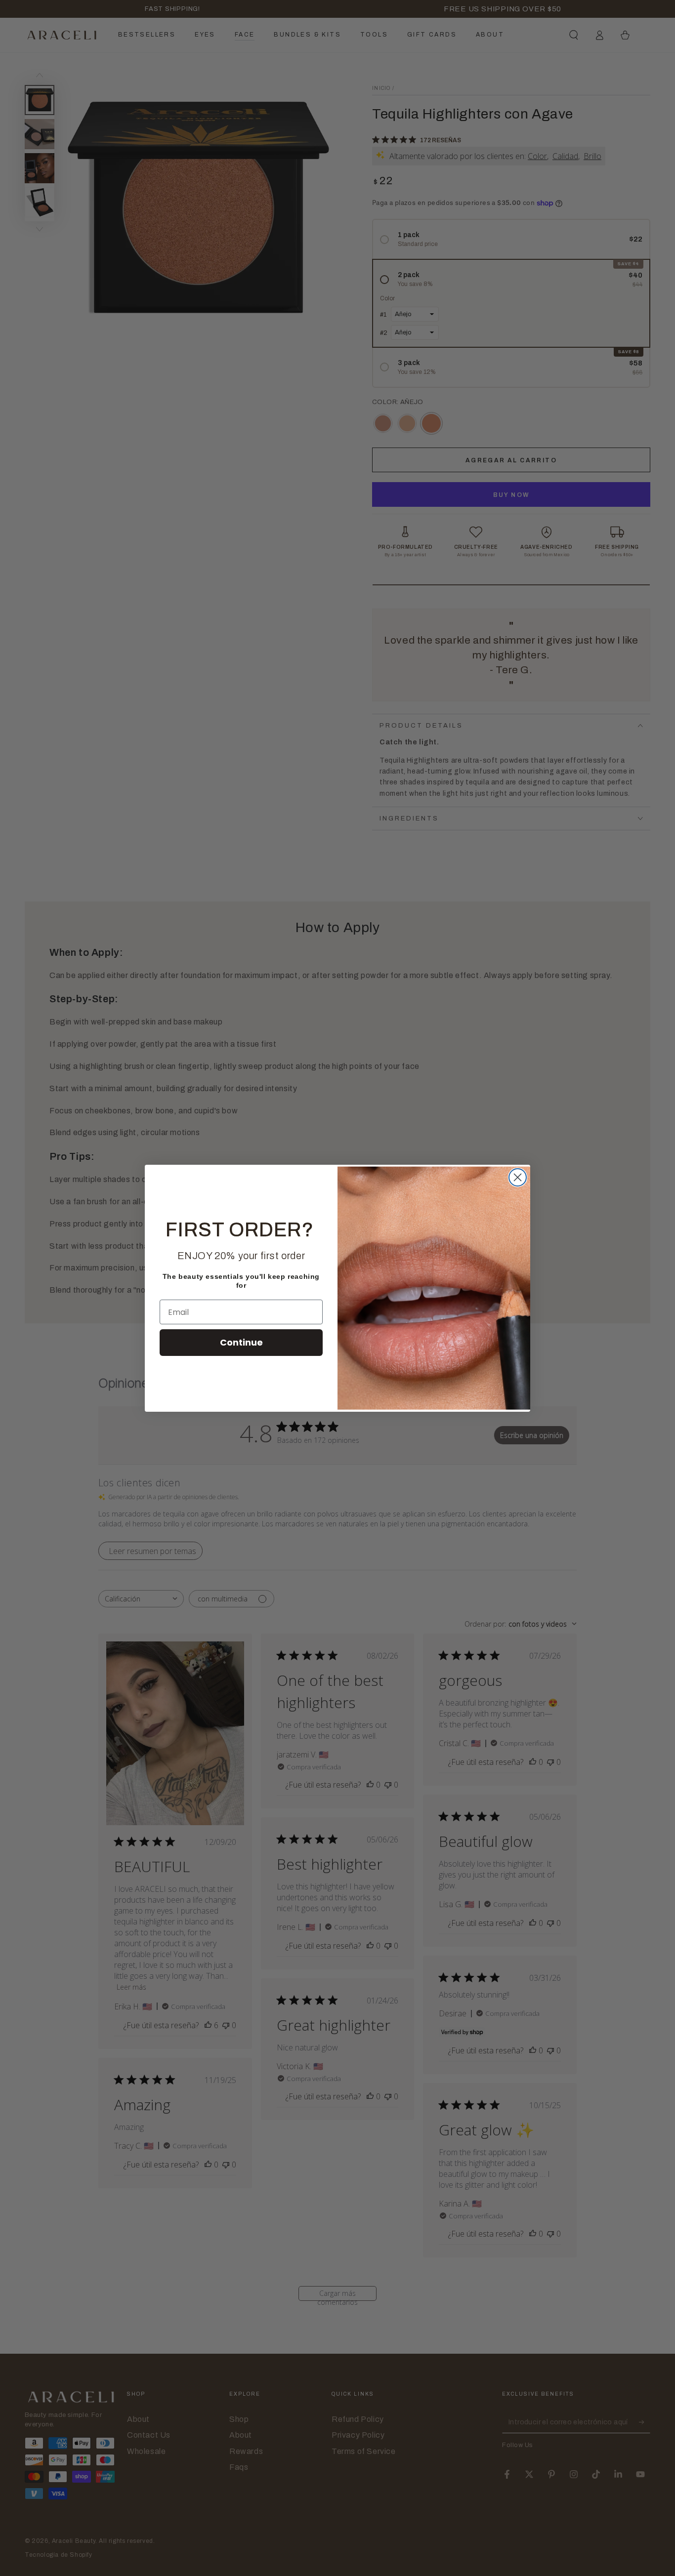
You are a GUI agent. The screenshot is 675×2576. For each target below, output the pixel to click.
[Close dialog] (518, 1177)
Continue (241, 1342)
